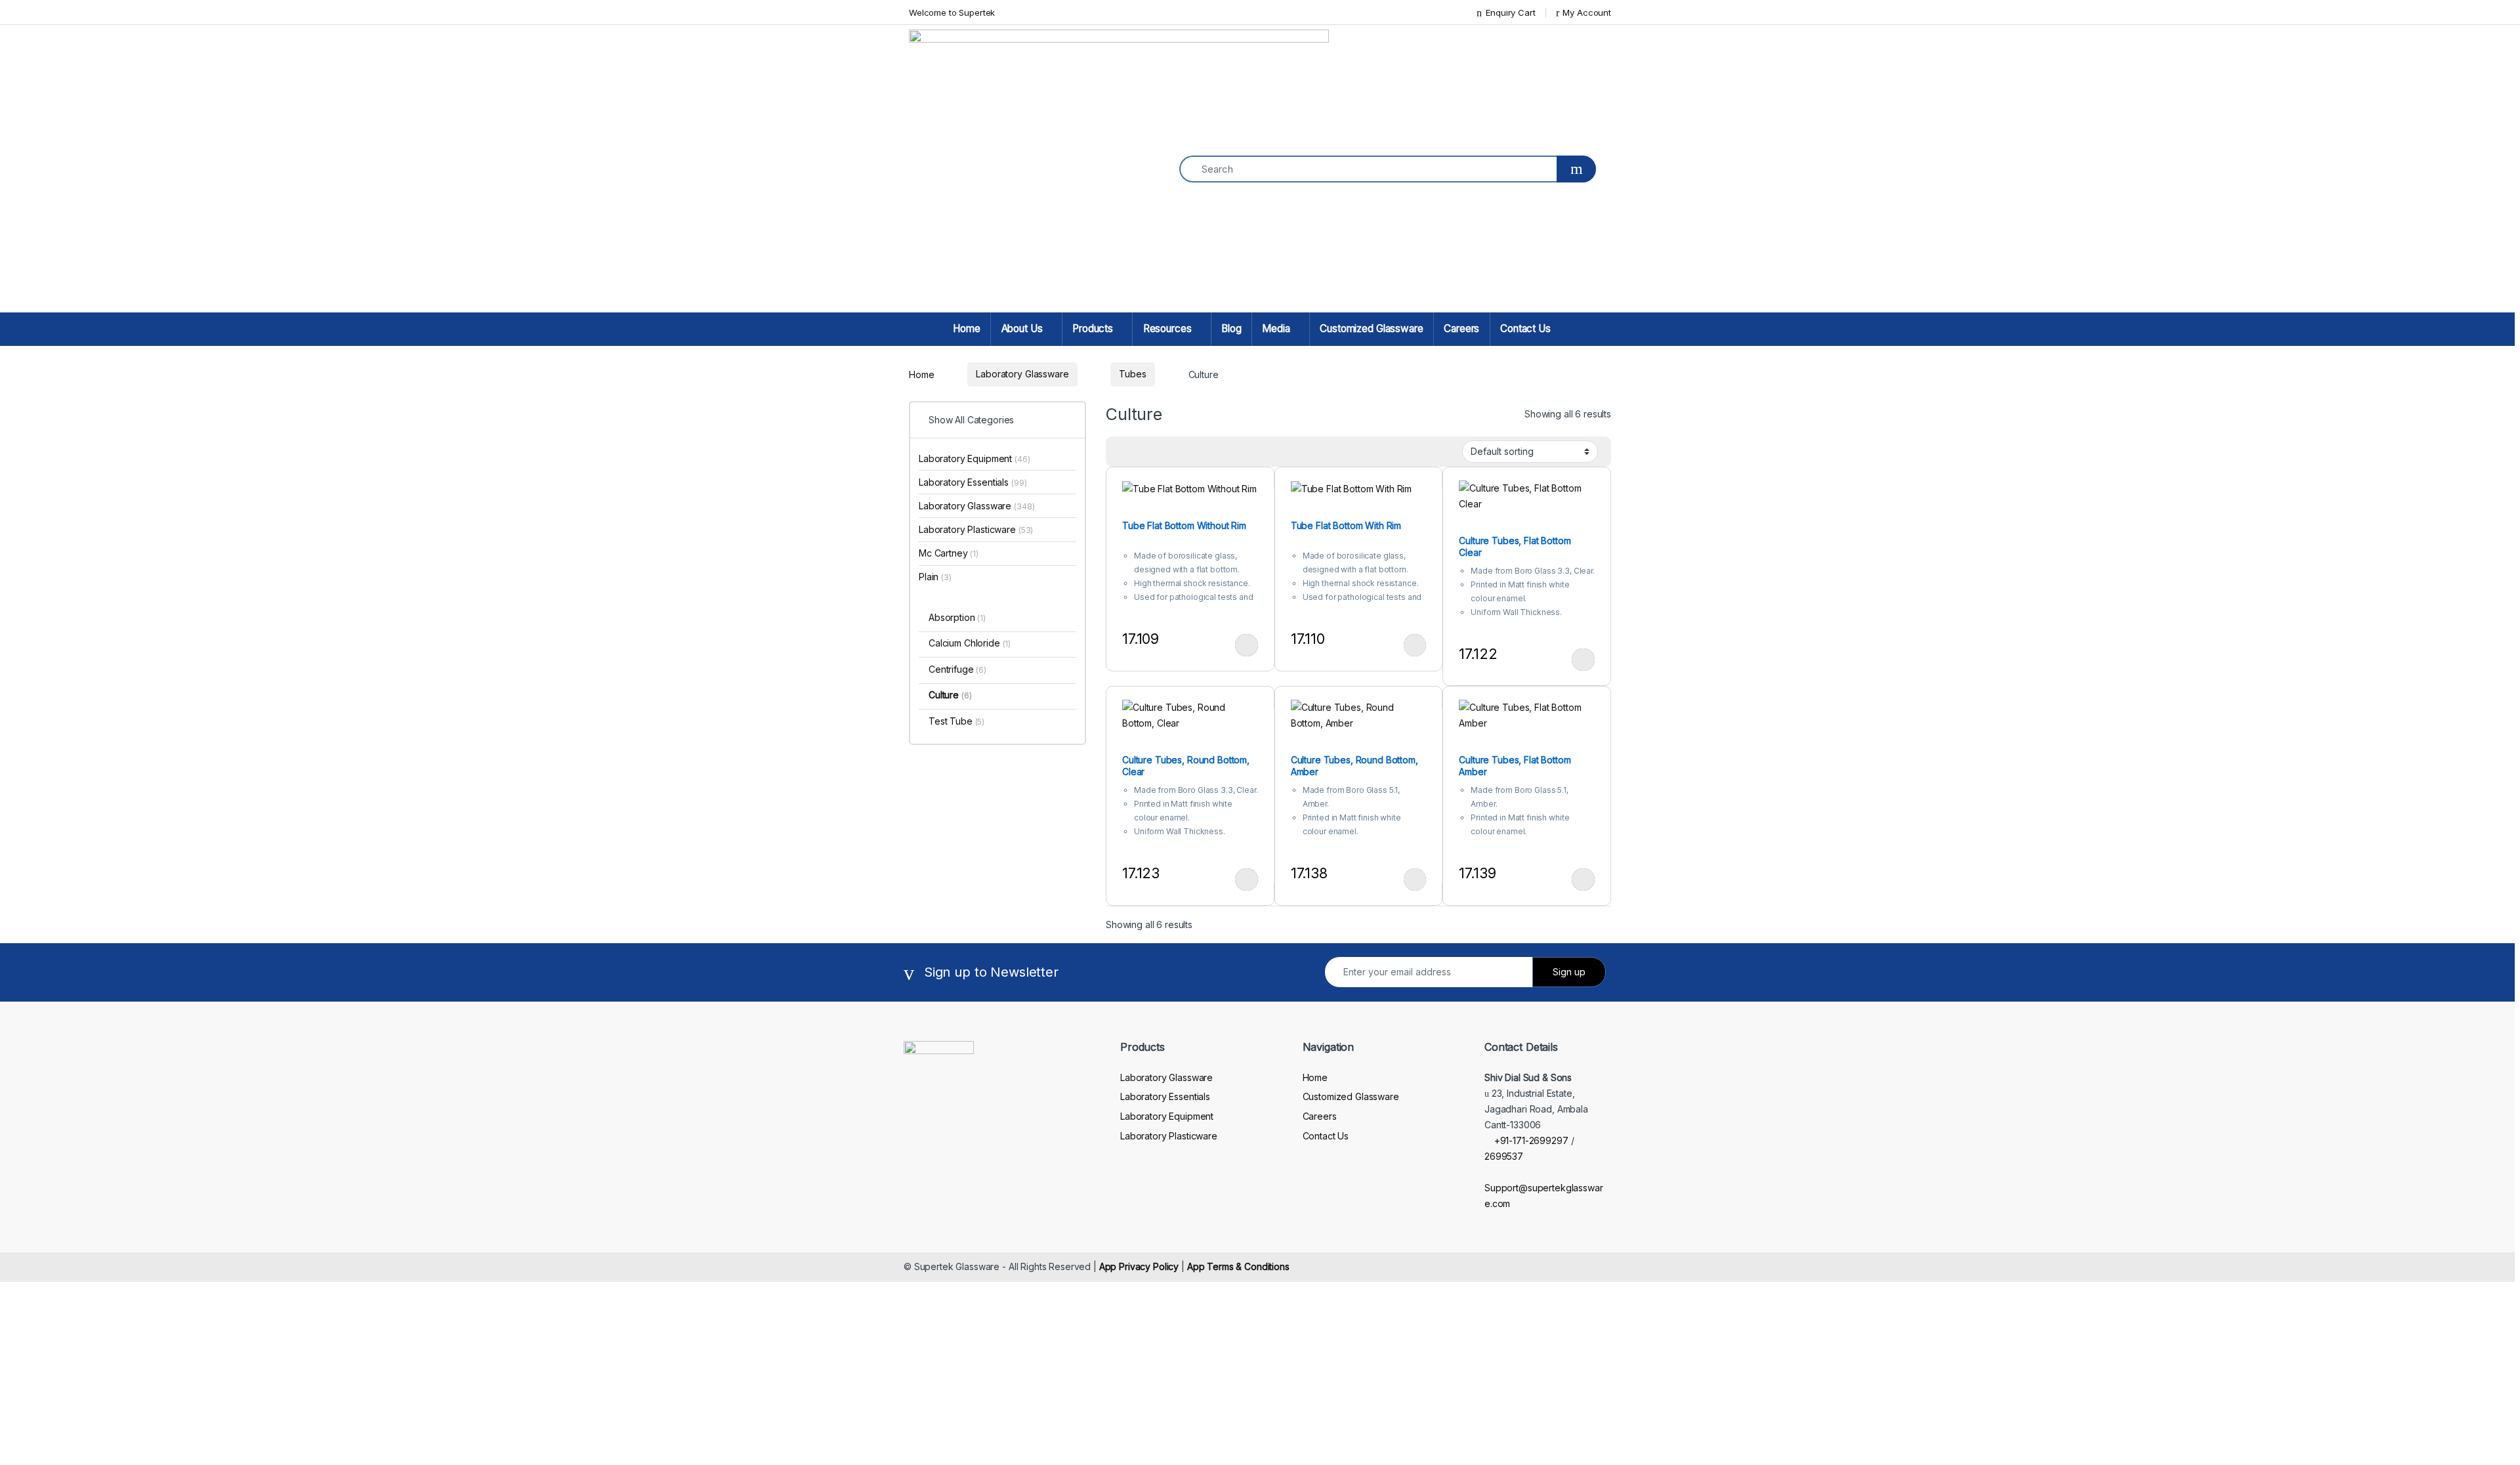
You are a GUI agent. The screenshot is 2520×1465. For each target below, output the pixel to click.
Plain (935, 577)
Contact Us (1525, 329)
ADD (1247, 645)
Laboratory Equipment (975, 458)
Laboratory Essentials (973, 482)
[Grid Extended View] (1123, 452)
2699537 (1504, 1156)
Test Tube (956, 721)
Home (966, 329)
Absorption (957, 617)
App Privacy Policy (1139, 1266)
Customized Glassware (1371, 329)
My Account (1587, 12)
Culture (950, 695)
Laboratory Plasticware (976, 529)
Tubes (1132, 374)
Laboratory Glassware (1022, 374)
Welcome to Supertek (952, 12)
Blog (1231, 329)
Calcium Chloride (970, 643)
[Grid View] (1143, 452)
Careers (1461, 329)
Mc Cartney (949, 553)
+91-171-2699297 (1531, 1140)
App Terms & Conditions (1238, 1266)
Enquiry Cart (1510, 12)
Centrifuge (957, 669)
